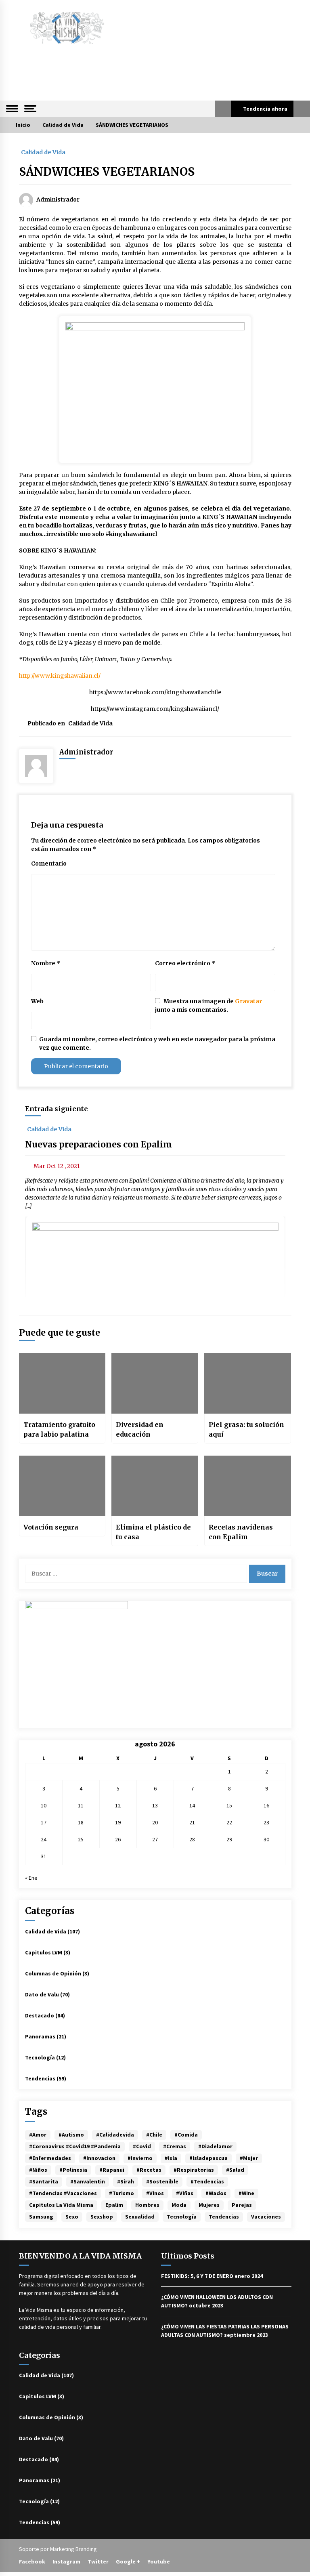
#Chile (154, 2135)
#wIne (246, 2193)
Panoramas (40, 2036)
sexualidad (140, 2217)
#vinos (155, 2193)
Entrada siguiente (57, 1109)
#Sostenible (162, 2181)
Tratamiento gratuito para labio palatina (59, 1429)
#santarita (44, 2181)
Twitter (98, 2561)
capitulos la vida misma (61, 2205)
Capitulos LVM (44, 1952)
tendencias (224, 2217)
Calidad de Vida (43, 152)
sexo (72, 2217)
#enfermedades (50, 2158)
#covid (142, 2146)
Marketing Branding (73, 2549)
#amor (38, 2135)
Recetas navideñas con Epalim (241, 1532)
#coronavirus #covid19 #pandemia (75, 2146)
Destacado (40, 2015)
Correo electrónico (185, 963)
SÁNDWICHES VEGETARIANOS (107, 172)
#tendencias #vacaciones (63, 2193)
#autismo (71, 2135)
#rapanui (112, 2170)
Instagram (66, 2561)
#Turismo (121, 2193)
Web (37, 1001)
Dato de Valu (42, 1994)
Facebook (32, 2561)
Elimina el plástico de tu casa (153, 1532)
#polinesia (73, 2170)
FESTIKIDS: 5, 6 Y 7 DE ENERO (197, 2276)
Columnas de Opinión (53, 1973)
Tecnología (40, 2057)
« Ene (31, 1878)
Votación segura (51, 1527)
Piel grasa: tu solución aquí (246, 1429)
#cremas (175, 2146)
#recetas (149, 2170)
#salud (235, 2170)
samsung (41, 2217)
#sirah (126, 2181)
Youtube (159, 2561)
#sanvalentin (88, 2181)
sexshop (102, 2217)
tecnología (182, 2217)
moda (179, 2205)
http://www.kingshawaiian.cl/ (60, 676)
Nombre (46, 963)
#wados (216, 2193)
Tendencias (40, 2078)
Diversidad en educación (140, 1429)
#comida (186, 2135)
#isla (171, 2158)
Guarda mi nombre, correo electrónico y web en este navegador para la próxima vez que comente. (157, 1043)
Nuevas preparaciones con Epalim (98, 1144)
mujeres (209, 2205)
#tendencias (207, 2181)
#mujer (249, 2158)
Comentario (49, 864)
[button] (223, 109)
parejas (242, 2205)
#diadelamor (215, 2146)
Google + (128, 2561)
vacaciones (266, 2217)
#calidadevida (115, 2135)
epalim (114, 2205)
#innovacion (99, 2158)
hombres (147, 2205)
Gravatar (248, 1001)
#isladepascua (208, 2158)
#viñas (185, 2193)
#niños (38, 2170)
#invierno (140, 2158)
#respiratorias (194, 2170)
